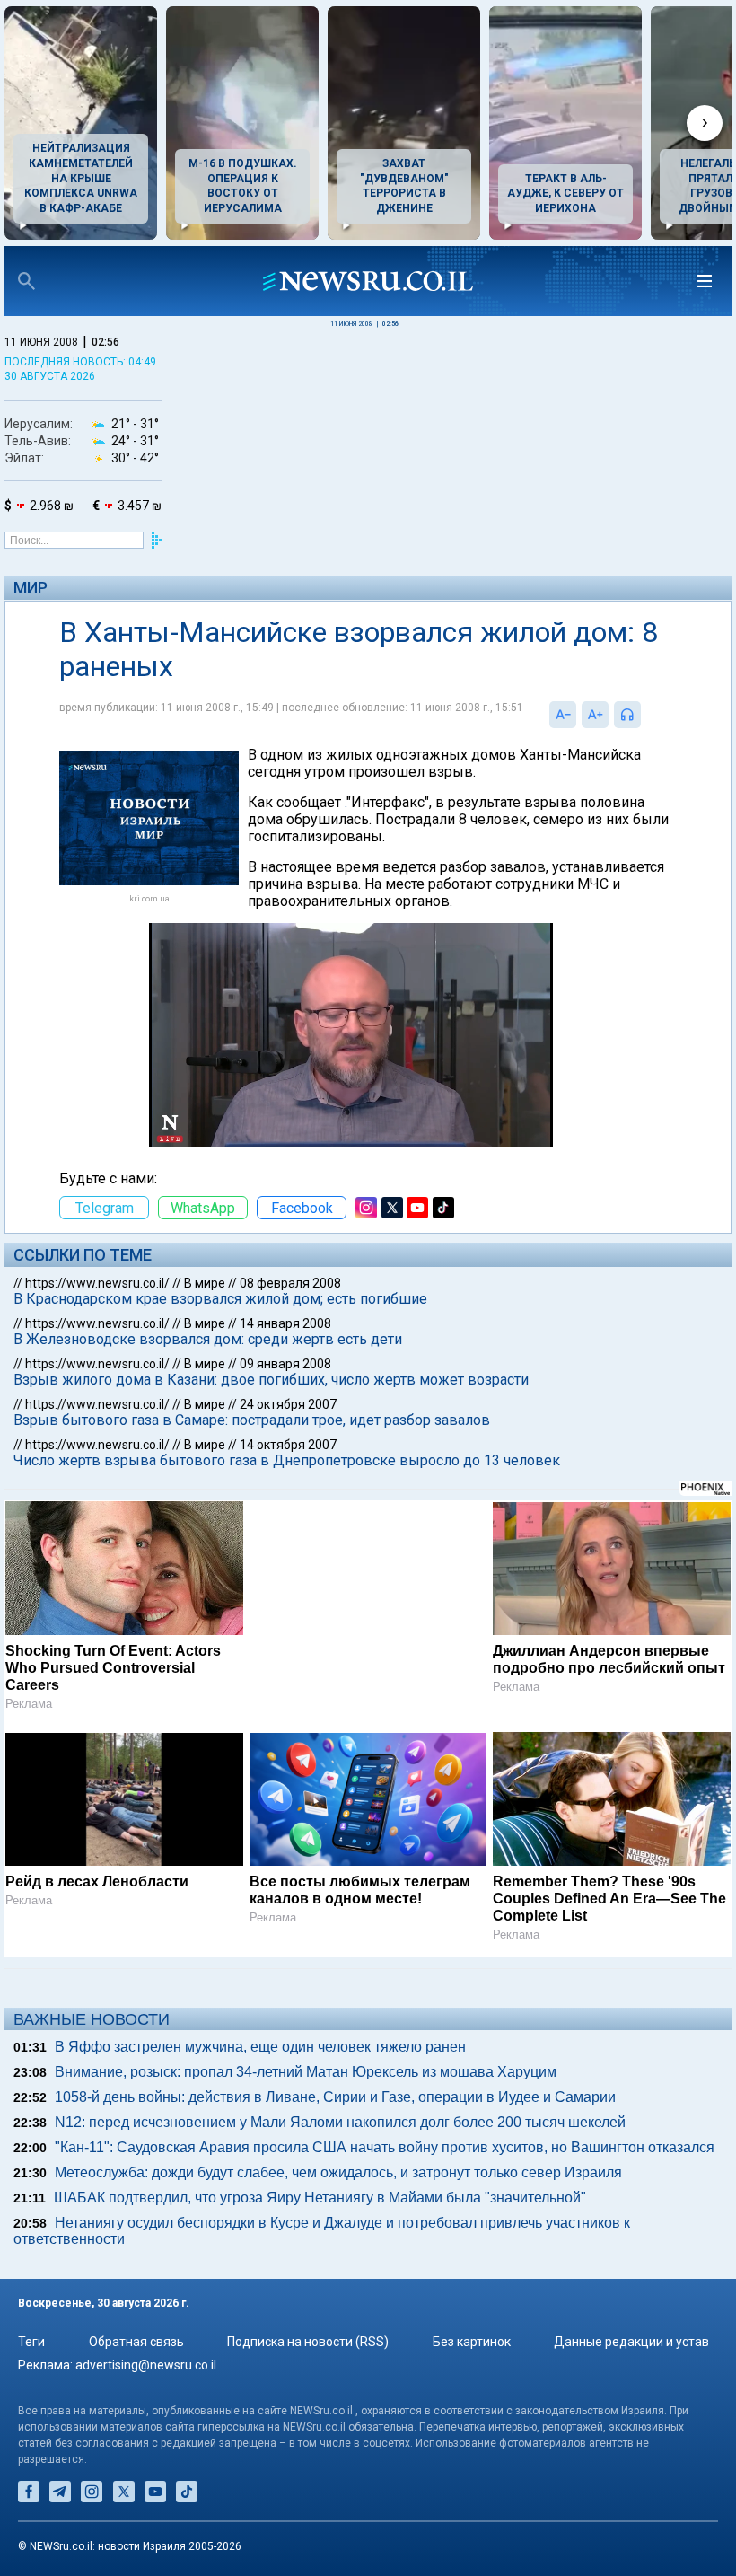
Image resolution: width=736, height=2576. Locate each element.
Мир (31, 588)
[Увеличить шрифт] (595, 715)
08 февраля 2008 (290, 1283)
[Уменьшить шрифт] (563, 715)
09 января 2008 (285, 1364)
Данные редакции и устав (631, 2342)
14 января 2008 (285, 1323)
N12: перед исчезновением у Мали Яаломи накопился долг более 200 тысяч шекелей (340, 2122)
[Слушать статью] (645, 715)
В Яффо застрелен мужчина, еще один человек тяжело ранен (260, 2047)
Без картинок (472, 2342)
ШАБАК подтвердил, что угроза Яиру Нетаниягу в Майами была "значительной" (320, 2198)
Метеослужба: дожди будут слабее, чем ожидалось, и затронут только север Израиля (338, 2172)
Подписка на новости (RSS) (308, 2342)
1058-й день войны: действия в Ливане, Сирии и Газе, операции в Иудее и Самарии (335, 2097)
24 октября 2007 (288, 1404)
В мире (205, 1283)
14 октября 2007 (288, 1445)
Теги (31, 2342)
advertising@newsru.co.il (146, 2365)
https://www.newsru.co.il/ (97, 1283)
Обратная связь (136, 2342)
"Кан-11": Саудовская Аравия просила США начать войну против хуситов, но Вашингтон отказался (385, 2147)
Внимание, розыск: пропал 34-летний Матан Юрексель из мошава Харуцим (306, 2072)
